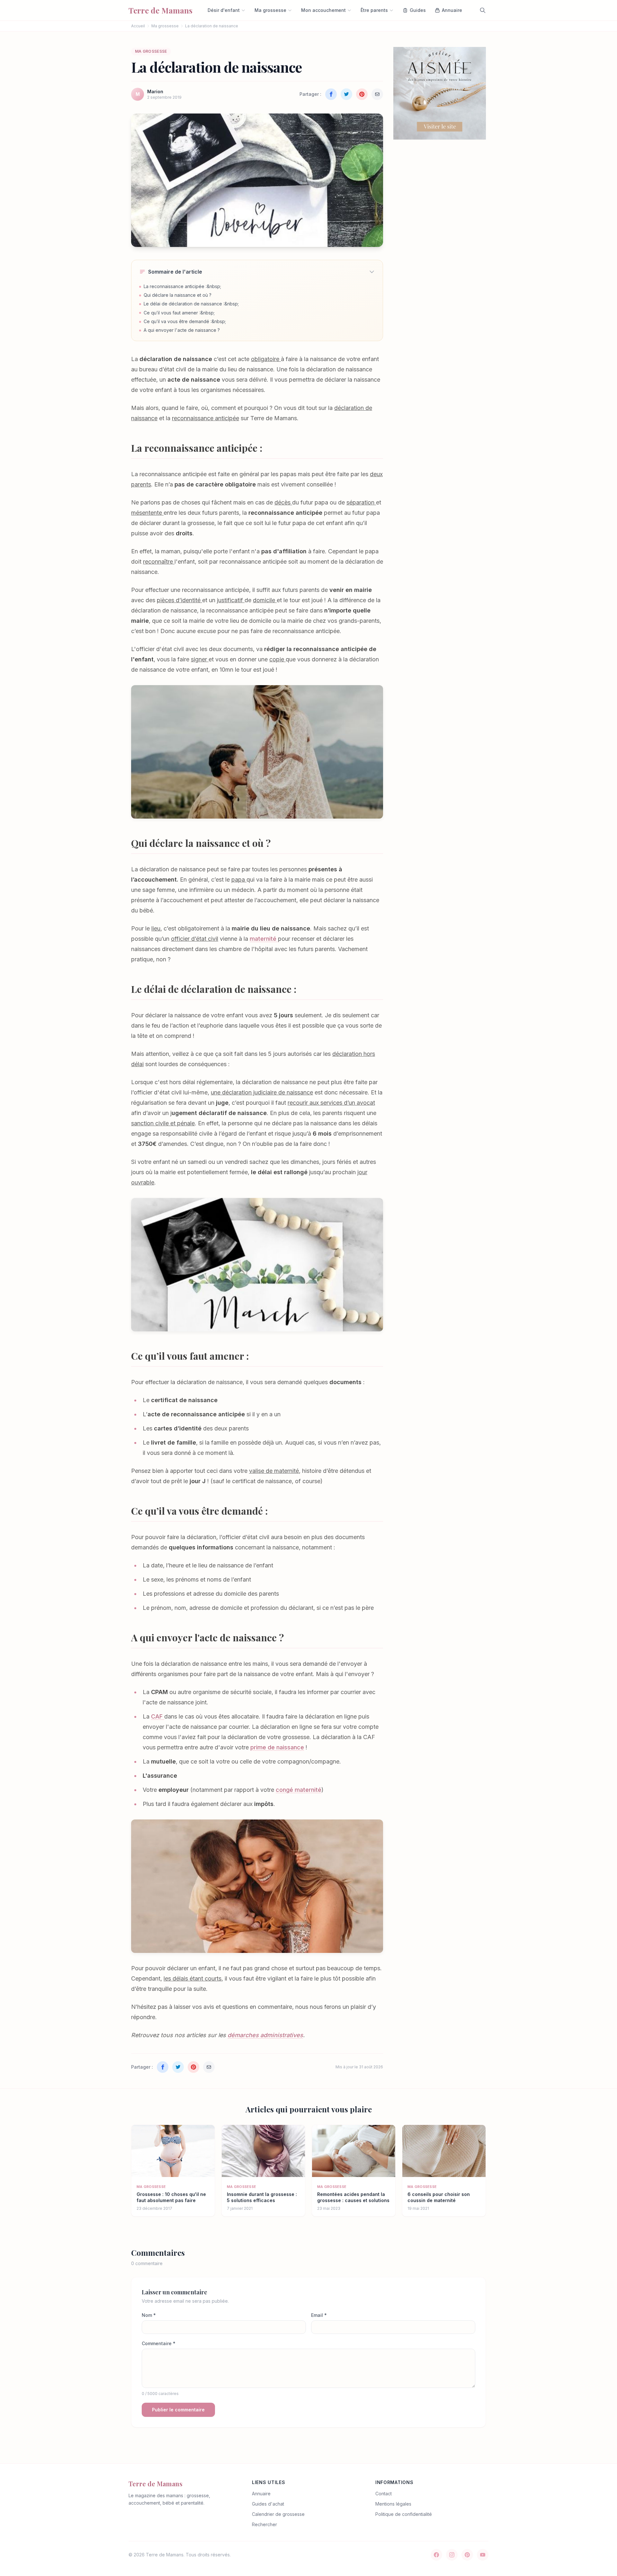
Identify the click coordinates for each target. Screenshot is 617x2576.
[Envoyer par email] (377, 94)
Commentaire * (159, 2343)
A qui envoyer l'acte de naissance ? (182, 330)
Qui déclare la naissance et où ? (178, 295)
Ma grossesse (270, 10)
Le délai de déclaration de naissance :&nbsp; (191, 304)
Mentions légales (393, 2504)
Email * (319, 2315)
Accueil (138, 26)
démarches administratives (265, 2035)
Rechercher (264, 2524)
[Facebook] (436, 2555)
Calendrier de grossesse (278, 2514)
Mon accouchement (323, 10)
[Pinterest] (467, 2555)
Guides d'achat (268, 2504)
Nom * (149, 2315)
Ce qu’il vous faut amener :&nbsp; (179, 313)
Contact (384, 2494)
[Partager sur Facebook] (331, 94)
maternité (264, 939)
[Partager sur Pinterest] (362, 94)
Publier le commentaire (178, 2410)
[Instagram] (452, 2555)
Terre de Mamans (156, 2484)
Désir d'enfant (224, 10)
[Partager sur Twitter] (346, 94)
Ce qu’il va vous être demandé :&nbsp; (185, 321)
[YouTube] (483, 2555)
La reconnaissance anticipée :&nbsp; (182, 286)
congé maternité (299, 1790)
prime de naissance (277, 1747)
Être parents (374, 10)
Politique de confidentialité (404, 2514)
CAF (158, 1716)
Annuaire (261, 2494)
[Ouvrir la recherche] (483, 10)
